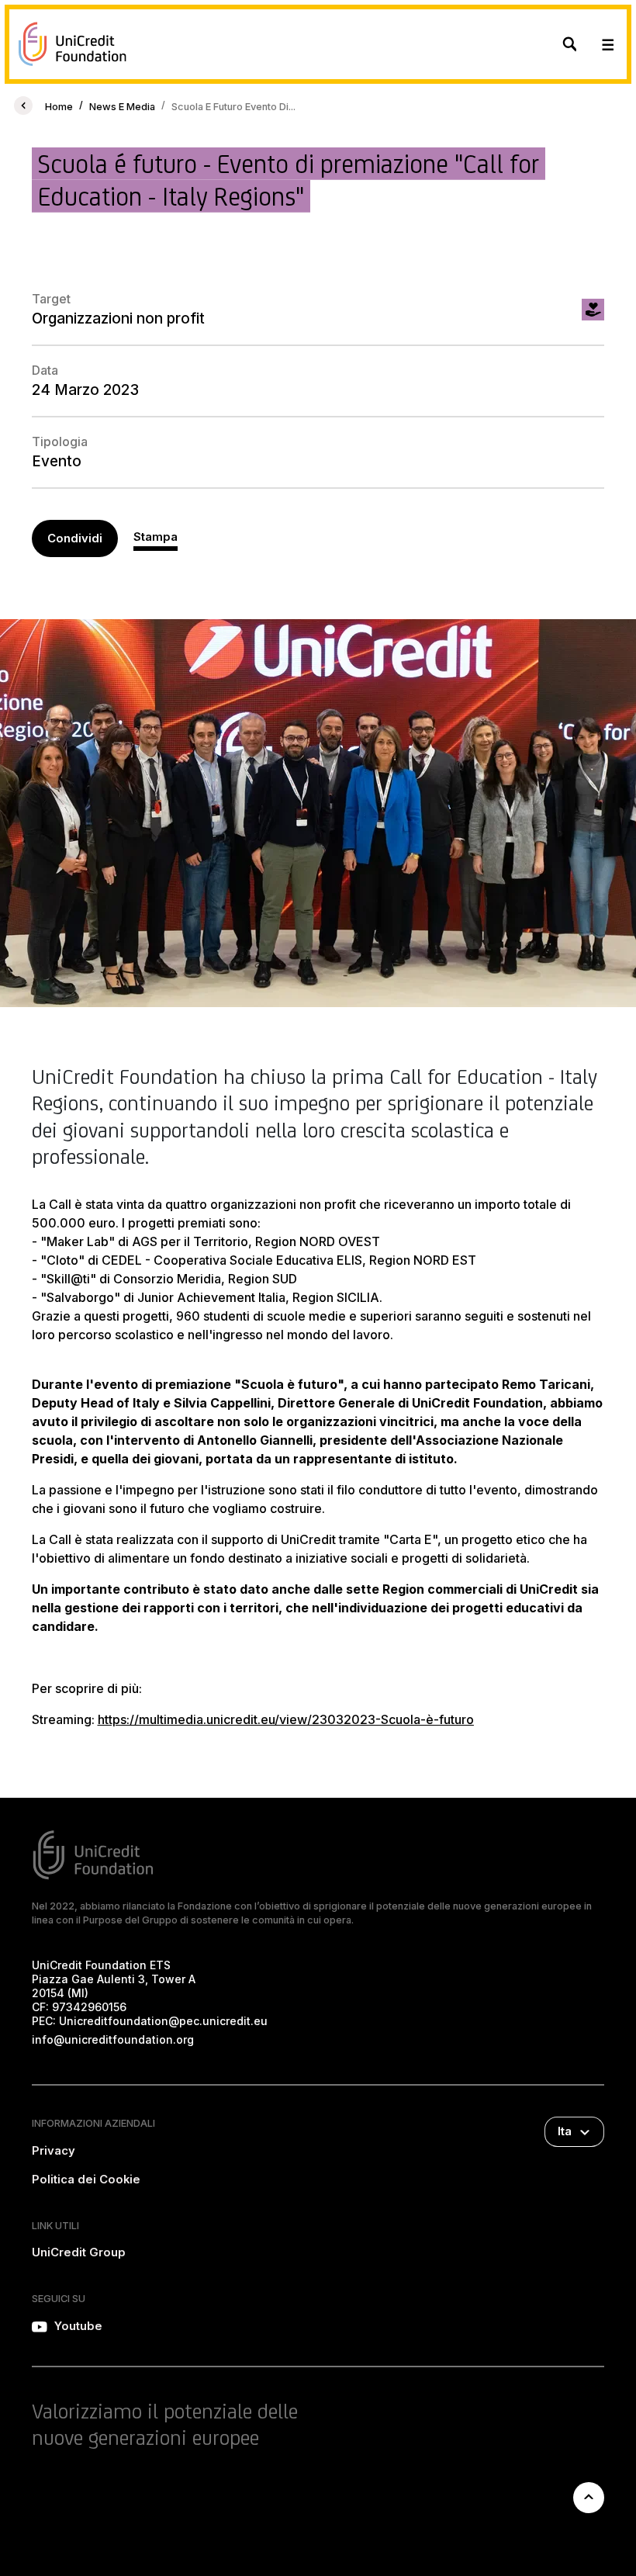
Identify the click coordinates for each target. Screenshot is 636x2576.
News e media (122, 107)
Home (59, 107)
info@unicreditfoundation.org (113, 2039)
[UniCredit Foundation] (73, 44)
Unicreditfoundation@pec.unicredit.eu (163, 2021)
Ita (565, 2131)
